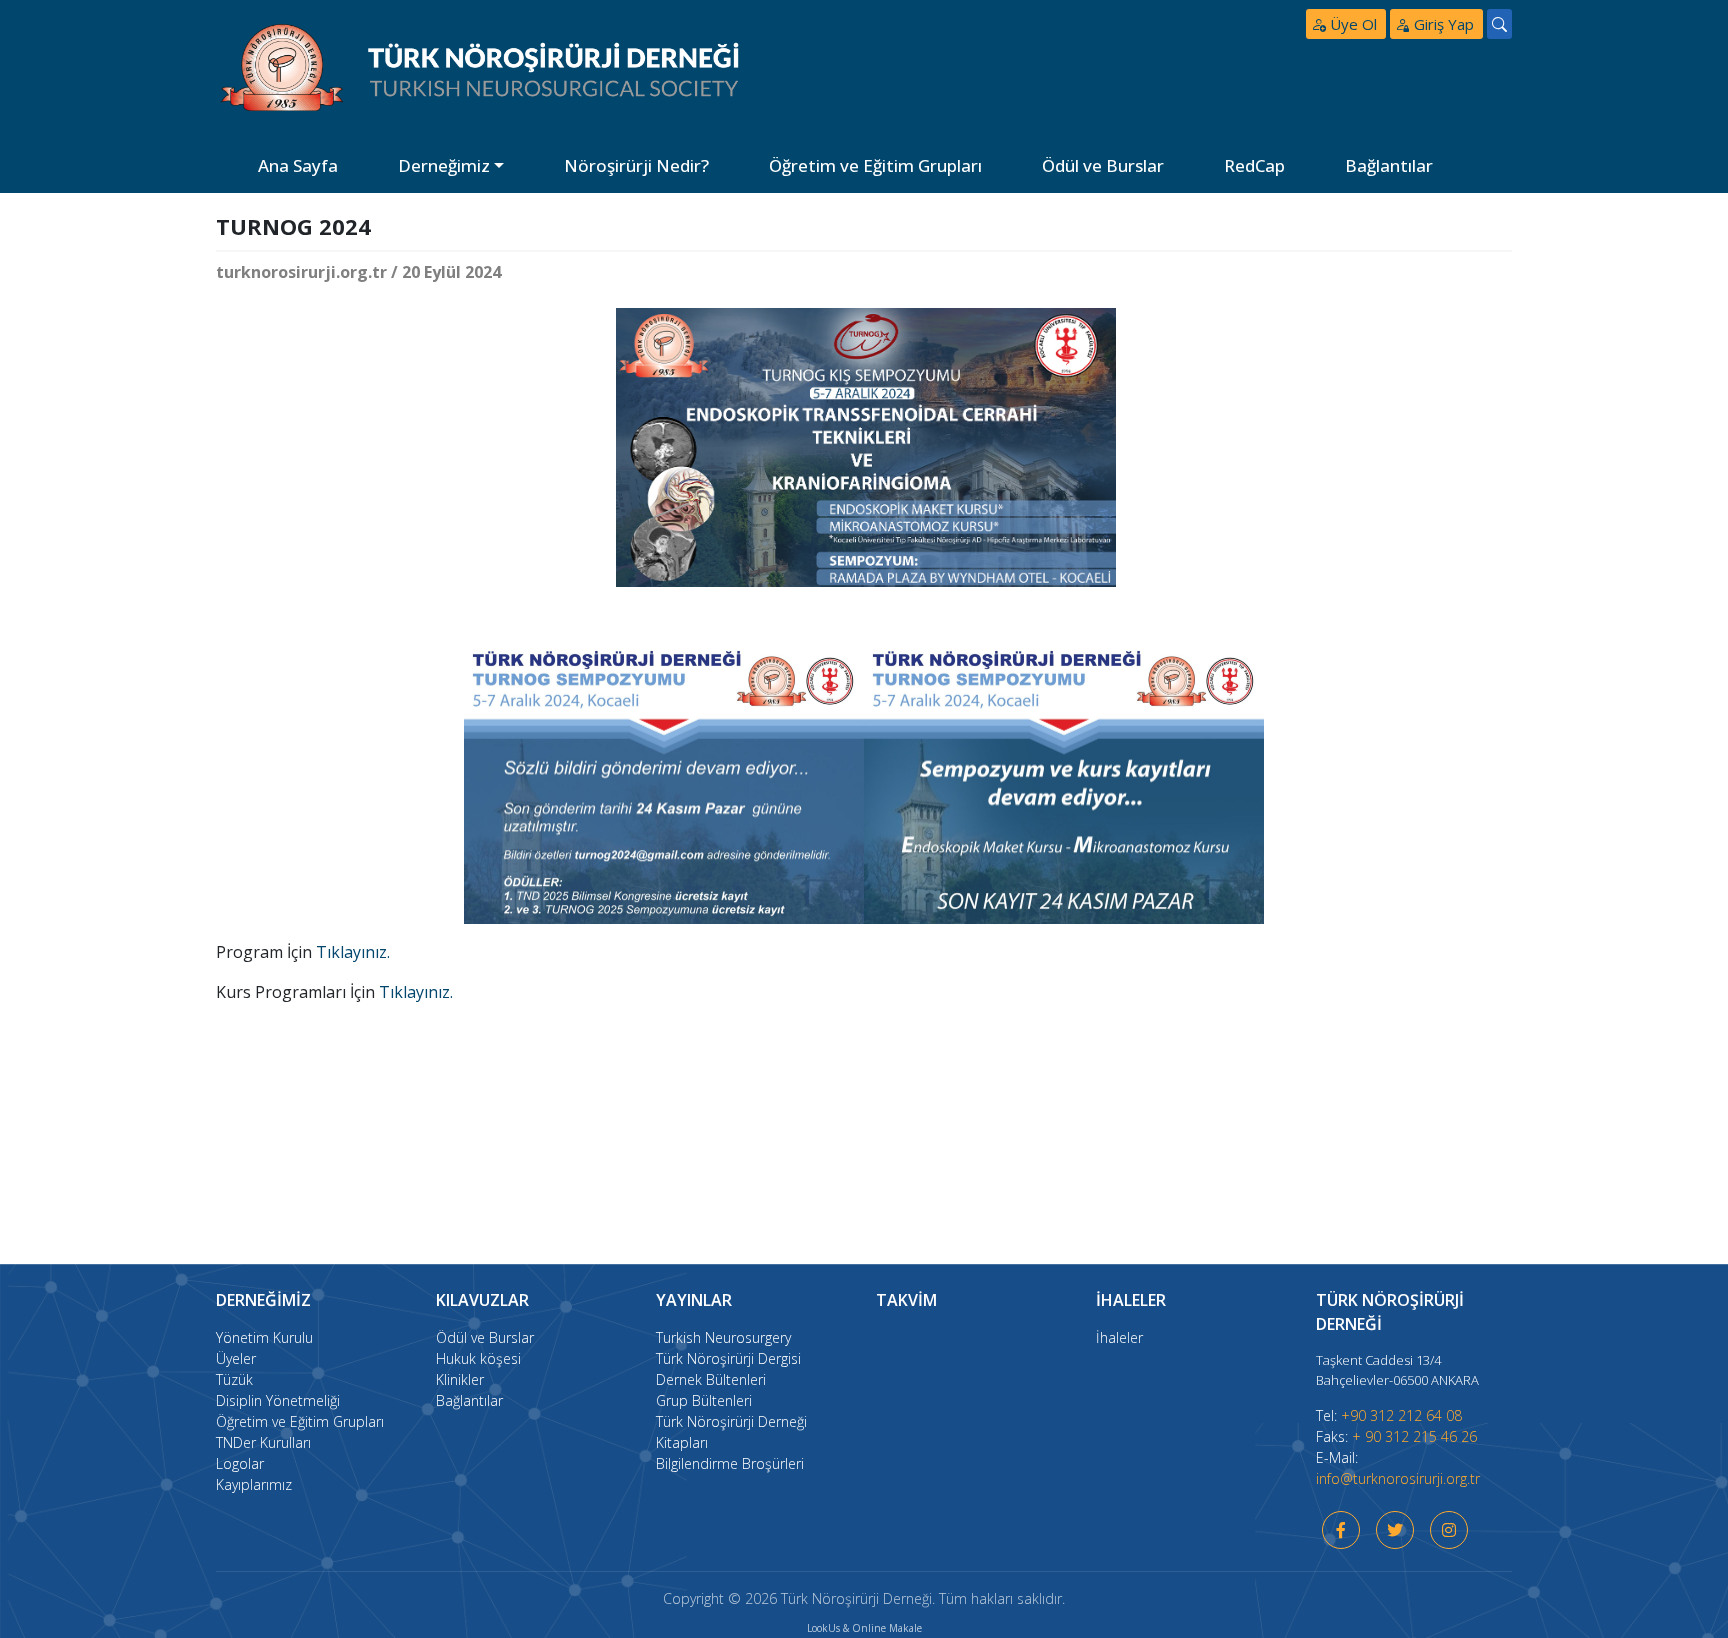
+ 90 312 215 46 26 (1414, 1436)
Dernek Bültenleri (711, 1379)
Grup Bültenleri (704, 1400)
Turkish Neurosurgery (723, 1337)
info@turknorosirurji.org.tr (1398, 1478)
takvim (906, 1300)
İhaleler (1119, 1337)
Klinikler (460, 1379)
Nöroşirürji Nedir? (636, 165)
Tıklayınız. (353, 952)
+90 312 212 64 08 (1401, 1415)
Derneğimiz (444, 165)
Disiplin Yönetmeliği (278, 1400)
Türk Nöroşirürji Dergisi (728, 1358)
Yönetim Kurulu (264, 1337)
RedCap (1254, 165)
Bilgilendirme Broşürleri (730, 1463)
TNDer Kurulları (263, 1442)
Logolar (240, 1463)
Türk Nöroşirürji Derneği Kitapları (731, 1432)
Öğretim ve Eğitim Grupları (875, 165)
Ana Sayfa (298, 165)
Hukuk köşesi (478, 1358)
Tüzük (234, 1379)
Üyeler (236, 1358)
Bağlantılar (1389, 165)
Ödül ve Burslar (1103, 165)
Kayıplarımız (254, 1484)
